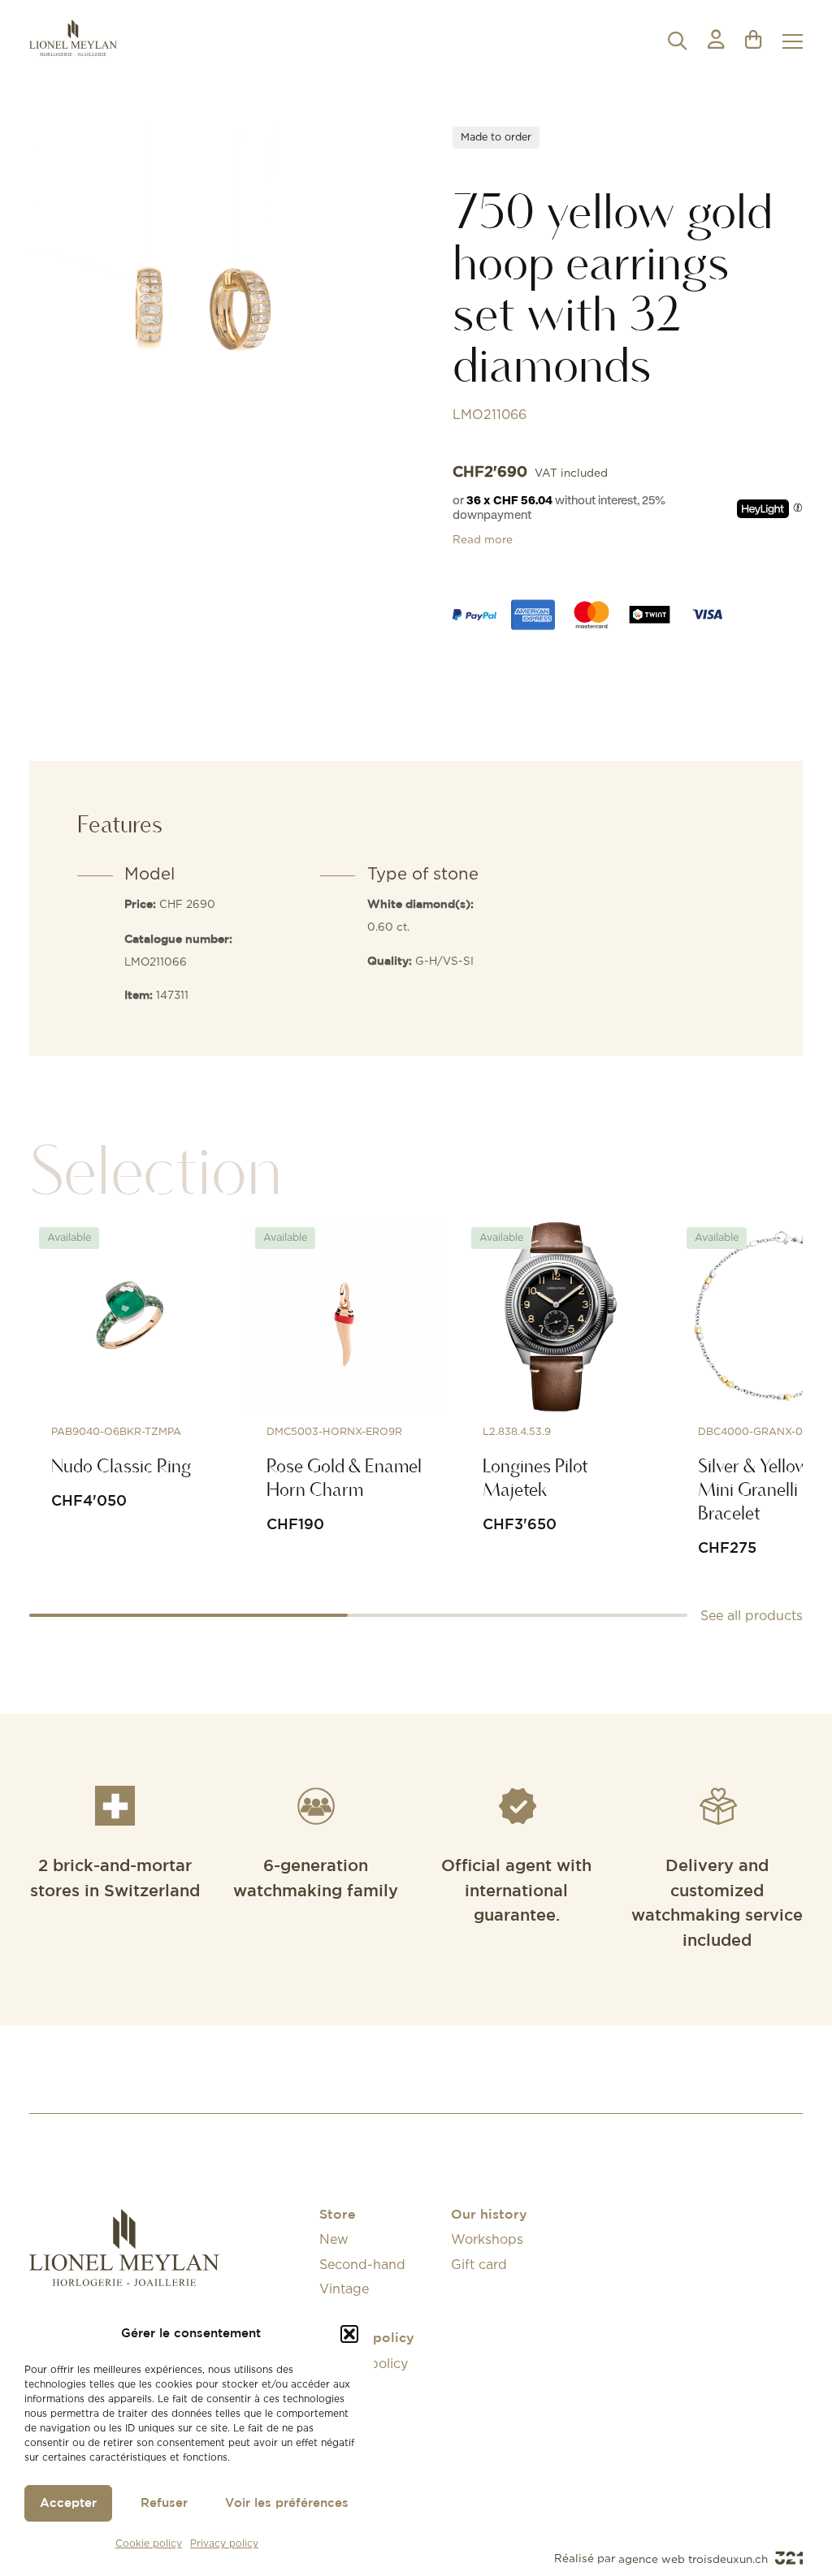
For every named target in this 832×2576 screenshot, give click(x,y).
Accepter (68, 2503)
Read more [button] (483, 539)
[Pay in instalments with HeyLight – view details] (798, 508)
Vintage (344, 2289)
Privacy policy (224, 2543)
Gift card (479, 2264)
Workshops (487, 2239)
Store (338, 2215)
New (334, 2239)
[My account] (716, 41)
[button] (349, 2334)
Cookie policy (149, 2543)
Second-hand (362, 2264)
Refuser (164, 2503)
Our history (489, 2215)
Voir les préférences (287, 2503)
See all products (752, 1615)
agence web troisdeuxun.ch (695, 2559)
